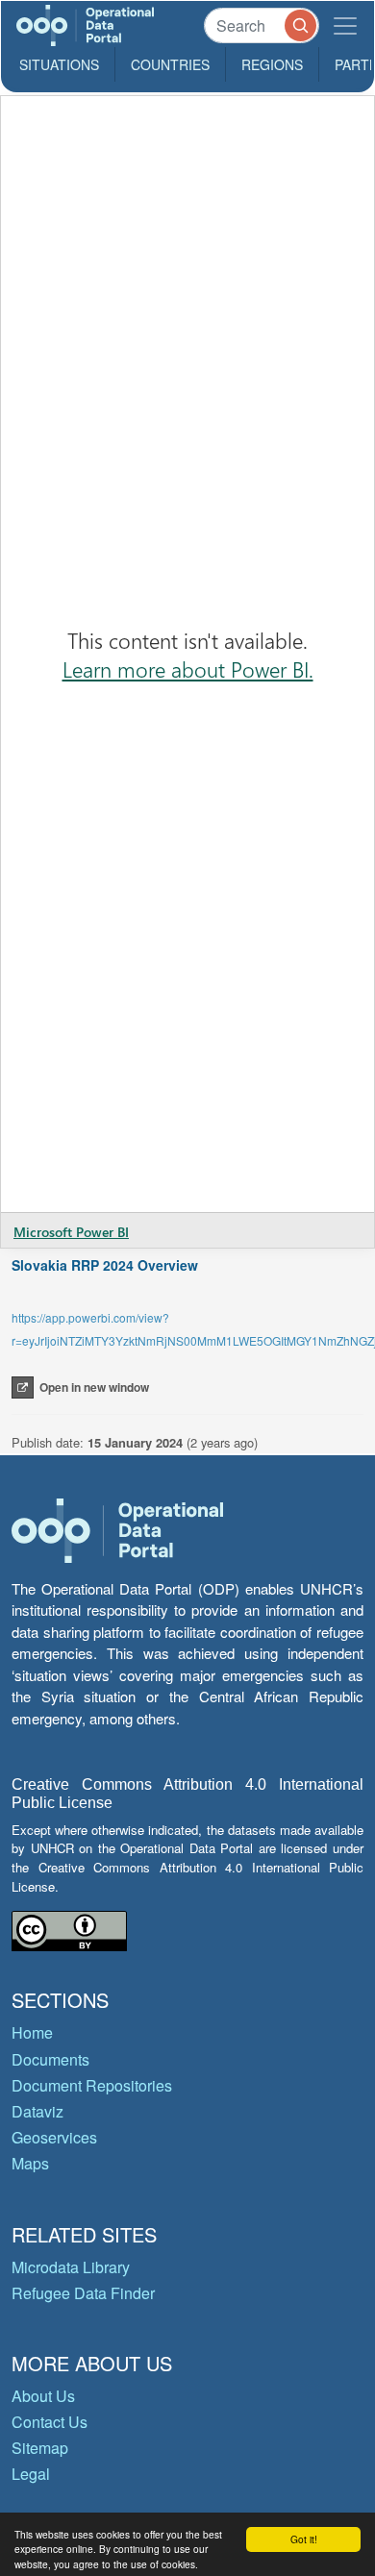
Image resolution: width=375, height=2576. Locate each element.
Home (32, 2032)
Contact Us (50, 2422)
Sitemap (40, 2448)
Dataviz (37, 2111)
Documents (50, 2059)
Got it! (304, 2539)
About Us (43, 2396)
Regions (272, 64)
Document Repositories (92, 2085)
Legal (31, 2474)
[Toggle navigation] (345, 25)
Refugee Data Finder (83, 2293)
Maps (30, 2163)
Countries (170, 64)
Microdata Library (71, 2267)
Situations (59, 64)
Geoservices (54, 2137)
